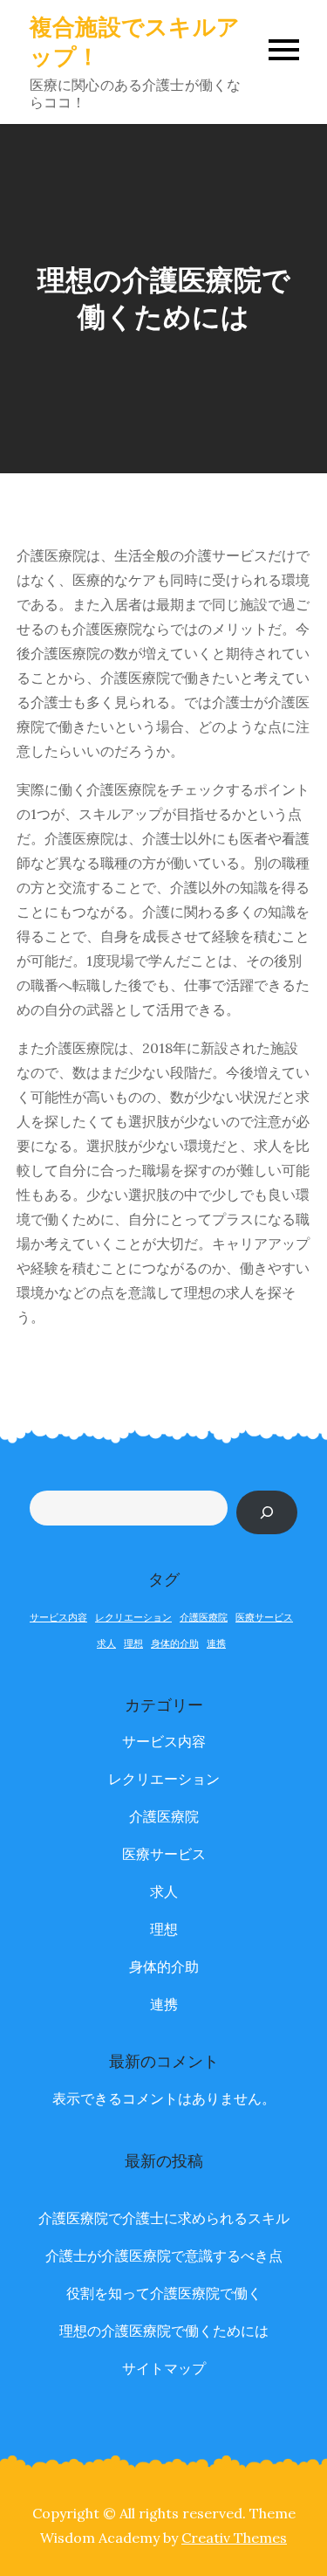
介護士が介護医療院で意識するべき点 (164, 2256)
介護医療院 (204, 1617)
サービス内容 (58, 1617)
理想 (133, 1643)
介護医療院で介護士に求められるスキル (164, 2218)
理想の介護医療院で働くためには (164, 2331)
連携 (216, 1643)
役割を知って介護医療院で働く (164, 2293)
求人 (106, 1643)
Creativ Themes (234, 2538)
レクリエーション (133, 1617)
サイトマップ (164, 2368)
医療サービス (264, 1617)
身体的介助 (175, 1643)
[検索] (267, 1512)
